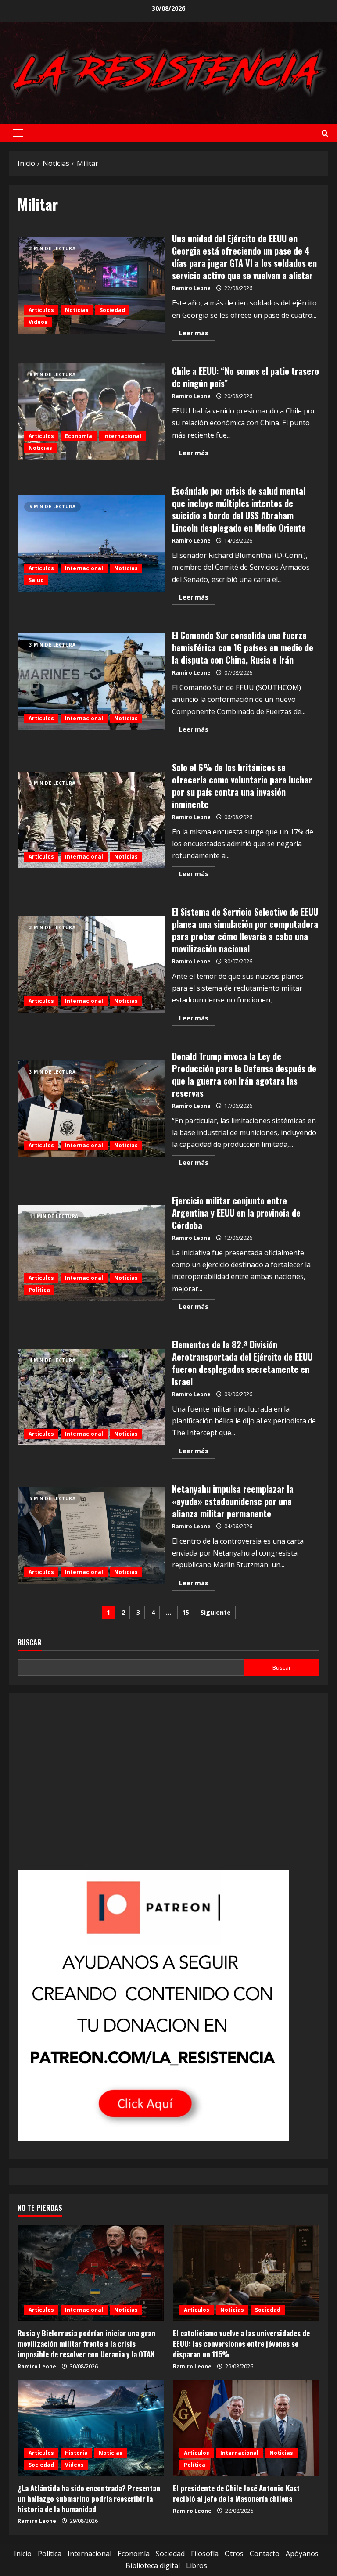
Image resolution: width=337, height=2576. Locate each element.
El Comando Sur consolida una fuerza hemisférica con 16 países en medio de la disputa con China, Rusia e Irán (91, 682)
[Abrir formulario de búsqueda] (325, 133)
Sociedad (112, 310)
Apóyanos (302, 2554)
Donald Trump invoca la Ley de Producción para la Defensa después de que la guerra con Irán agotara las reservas (91, 1109)
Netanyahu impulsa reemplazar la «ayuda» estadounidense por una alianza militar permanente (91, 1535)
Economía (79, 436)
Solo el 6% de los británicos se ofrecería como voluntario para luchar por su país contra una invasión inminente (91, 820)
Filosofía (205, 2554)
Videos (38, 322)
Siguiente (216, 1612)
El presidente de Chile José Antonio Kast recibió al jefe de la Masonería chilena (236, 2493)
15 (186, 1612)
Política (39, 1290)
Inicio (23, 2554)
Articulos (41, 310)
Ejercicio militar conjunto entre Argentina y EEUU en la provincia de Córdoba (91, 1253)
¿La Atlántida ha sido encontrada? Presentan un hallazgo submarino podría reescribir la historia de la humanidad (89, 2499)
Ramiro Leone (191, 288)
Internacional (122, 436)
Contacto (265, 2554)
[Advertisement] (168, 1787)
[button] (18, 133)
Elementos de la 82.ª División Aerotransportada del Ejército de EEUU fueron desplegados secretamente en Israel (91, 1397)
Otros (234, 2554)
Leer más (197, 334)
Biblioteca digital (153, 2565)
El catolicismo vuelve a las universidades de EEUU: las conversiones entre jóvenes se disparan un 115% (241, 2344)
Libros (197, 2565)
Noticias (77, 310)
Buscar (30, 1643)
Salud (36, 580)
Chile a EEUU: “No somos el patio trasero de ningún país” (91, 411)
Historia (76, 2453)
